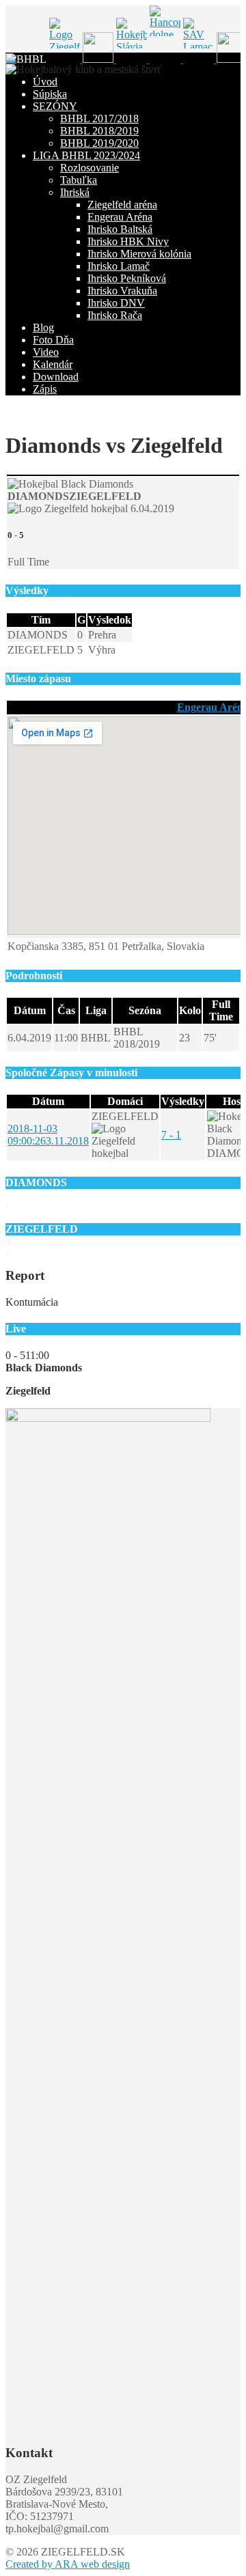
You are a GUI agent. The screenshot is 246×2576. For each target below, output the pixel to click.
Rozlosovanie (90, 168)
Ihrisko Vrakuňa (122, 291)
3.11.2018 (48, 1135)
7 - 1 (171, 1135)
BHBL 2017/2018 (99, 118)
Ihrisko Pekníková (127, 278)
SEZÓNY (55, 106)
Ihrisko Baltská (120, 229)
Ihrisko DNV (116, 303)
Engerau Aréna (120, 217)
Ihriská (75, 192)
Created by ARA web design (68, 2564)
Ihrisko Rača (115, 315)
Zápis (45, 389)
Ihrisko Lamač (119, 266)
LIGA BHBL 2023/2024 (86, 155)
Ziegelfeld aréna (122, 205)
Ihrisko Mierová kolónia (139, 254)
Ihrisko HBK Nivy (128, 241)
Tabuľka (79, 180)
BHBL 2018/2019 (99, 131)
